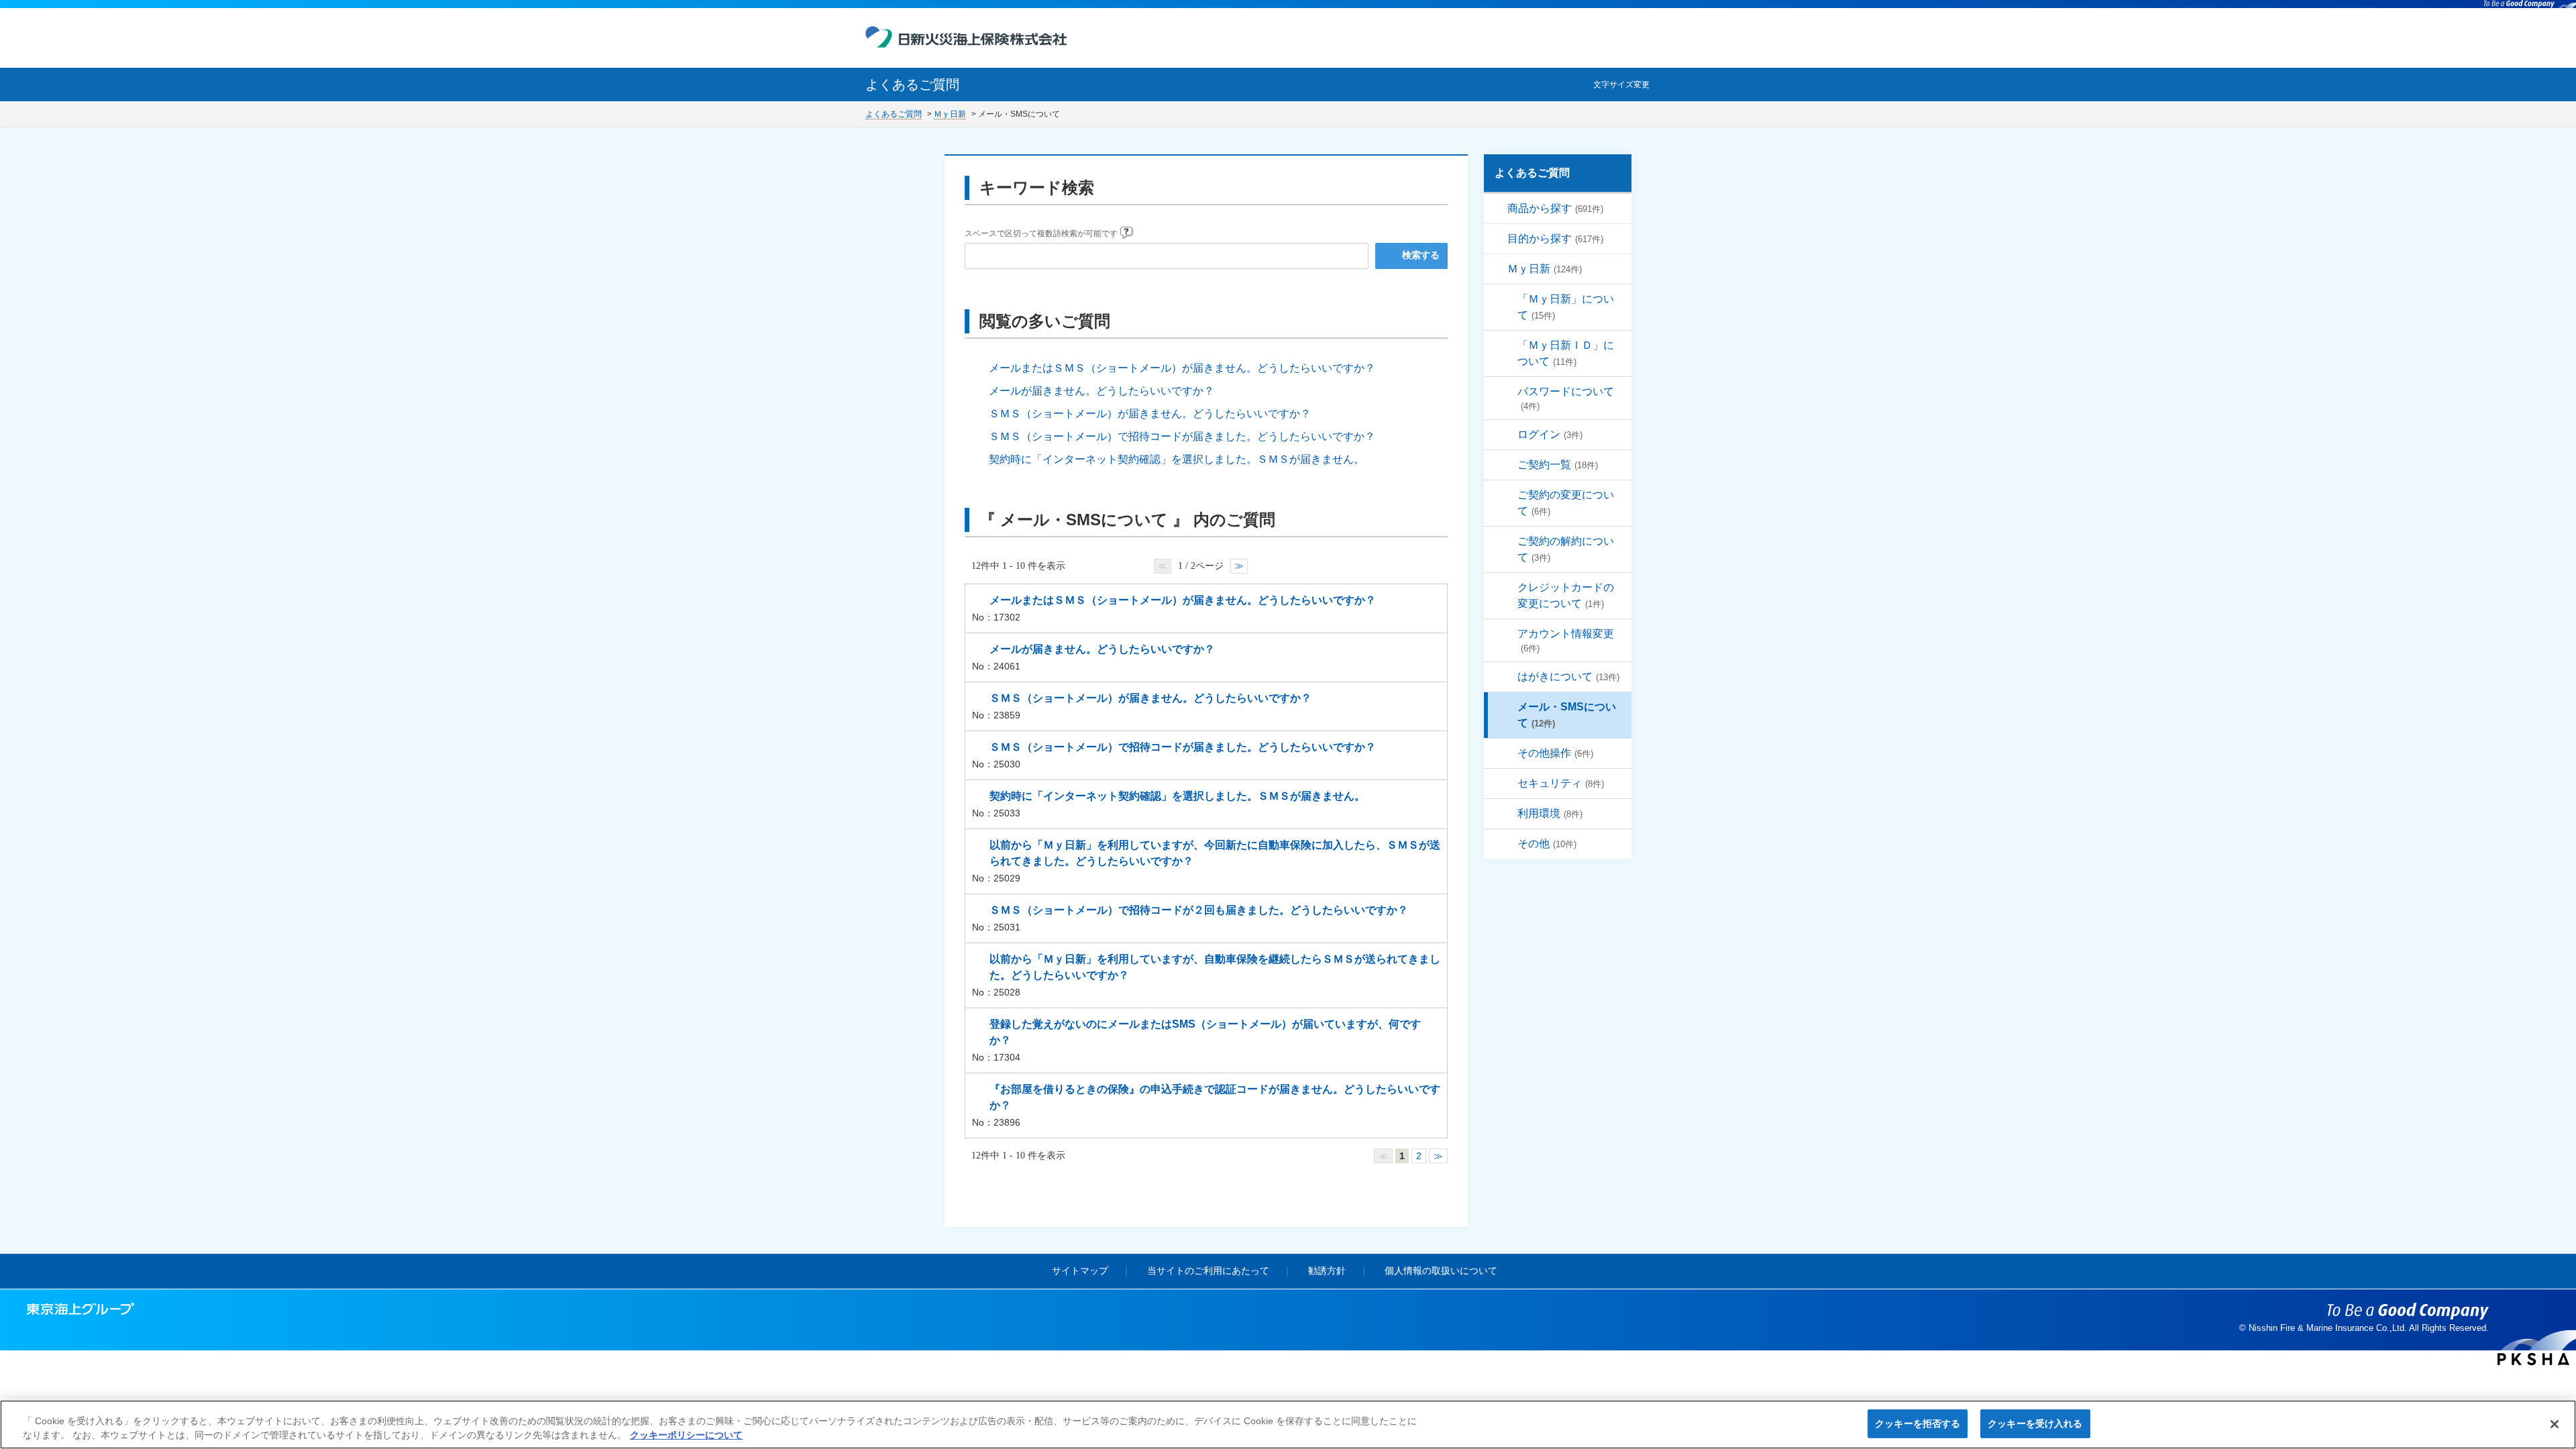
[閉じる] (2555, 1424)
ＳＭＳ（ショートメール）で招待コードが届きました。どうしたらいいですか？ (1182, 436)
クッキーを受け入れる (2035, 1424)
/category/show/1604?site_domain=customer (1498, 269)
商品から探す (1555, 208)
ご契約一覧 (1558, 465)
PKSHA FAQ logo (2533, 1359)
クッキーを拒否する (1918, 1424)
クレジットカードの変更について (1566, 595)
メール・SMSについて (1567, 715)
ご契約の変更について (1566, 503)
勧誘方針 (1327, 1271)
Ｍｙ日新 (950, 114)
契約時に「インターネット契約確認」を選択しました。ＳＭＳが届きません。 (1177, 459)
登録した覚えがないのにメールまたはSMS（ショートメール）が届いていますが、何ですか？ (1205, 1032)
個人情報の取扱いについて (1441, 1271)
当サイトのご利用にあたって (1208, 1271)
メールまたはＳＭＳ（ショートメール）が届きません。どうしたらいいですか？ (1182, 368)
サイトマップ (1080, 1271)
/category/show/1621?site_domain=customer (1498, 209)
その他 (1547, 844)
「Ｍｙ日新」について (1566, 307)
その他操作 (1555, 753)
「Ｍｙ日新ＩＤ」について (1566, 353)
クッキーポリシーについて (686, 1435)
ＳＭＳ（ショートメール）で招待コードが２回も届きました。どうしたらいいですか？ (1199, 910)
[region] (1288, 1425)
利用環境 (1550, 813)
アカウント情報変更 (1566, 641)
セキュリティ (1561, 783)
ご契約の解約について (1566, 549)
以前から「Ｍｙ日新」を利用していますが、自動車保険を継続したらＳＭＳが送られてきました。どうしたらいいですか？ (1215, 967)
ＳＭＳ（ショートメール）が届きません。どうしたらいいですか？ (1150, 414)
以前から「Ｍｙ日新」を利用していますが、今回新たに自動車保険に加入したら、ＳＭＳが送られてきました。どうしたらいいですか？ (1215, 853)
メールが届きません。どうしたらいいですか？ (1102, 391)
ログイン (1550, 434)
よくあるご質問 (894, 114)
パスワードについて (1566, 398)
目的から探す (1555, 238)
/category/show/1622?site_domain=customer (1498, 239)
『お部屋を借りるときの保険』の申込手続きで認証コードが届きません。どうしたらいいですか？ (1215, 1097)
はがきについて (1568, 677)
